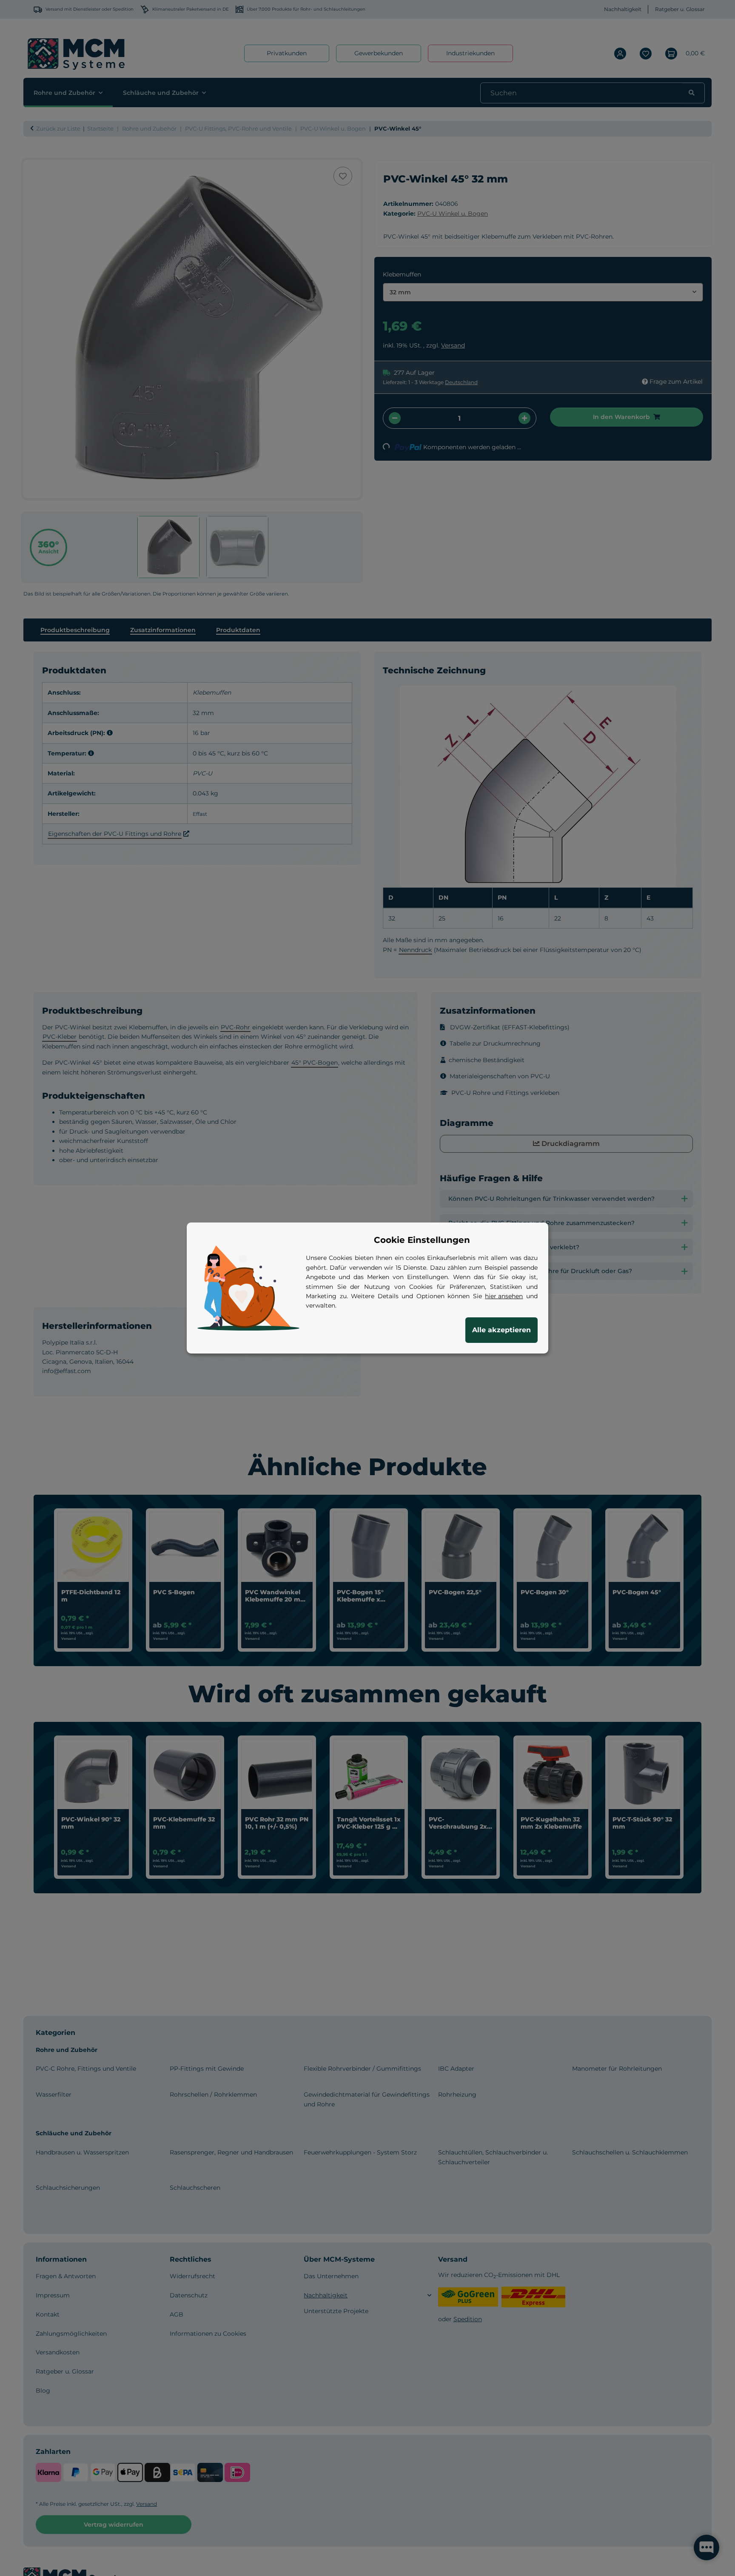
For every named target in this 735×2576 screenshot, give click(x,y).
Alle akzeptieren (501, 1330)
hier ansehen (504, 1296)
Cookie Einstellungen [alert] (422, 1240)
